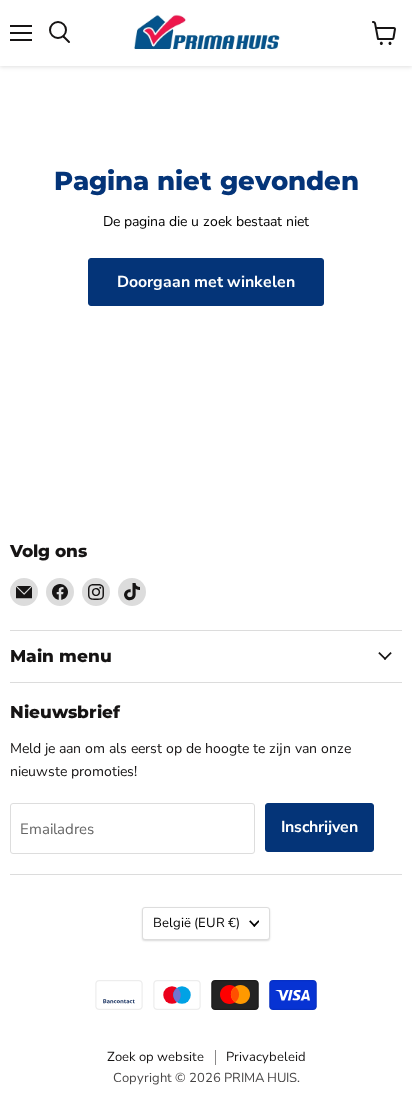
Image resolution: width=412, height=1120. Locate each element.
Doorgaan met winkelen (206, 282)
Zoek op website (155, 1057)
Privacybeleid (266, 1057)
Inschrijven (319, 827)
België (196, 923)
